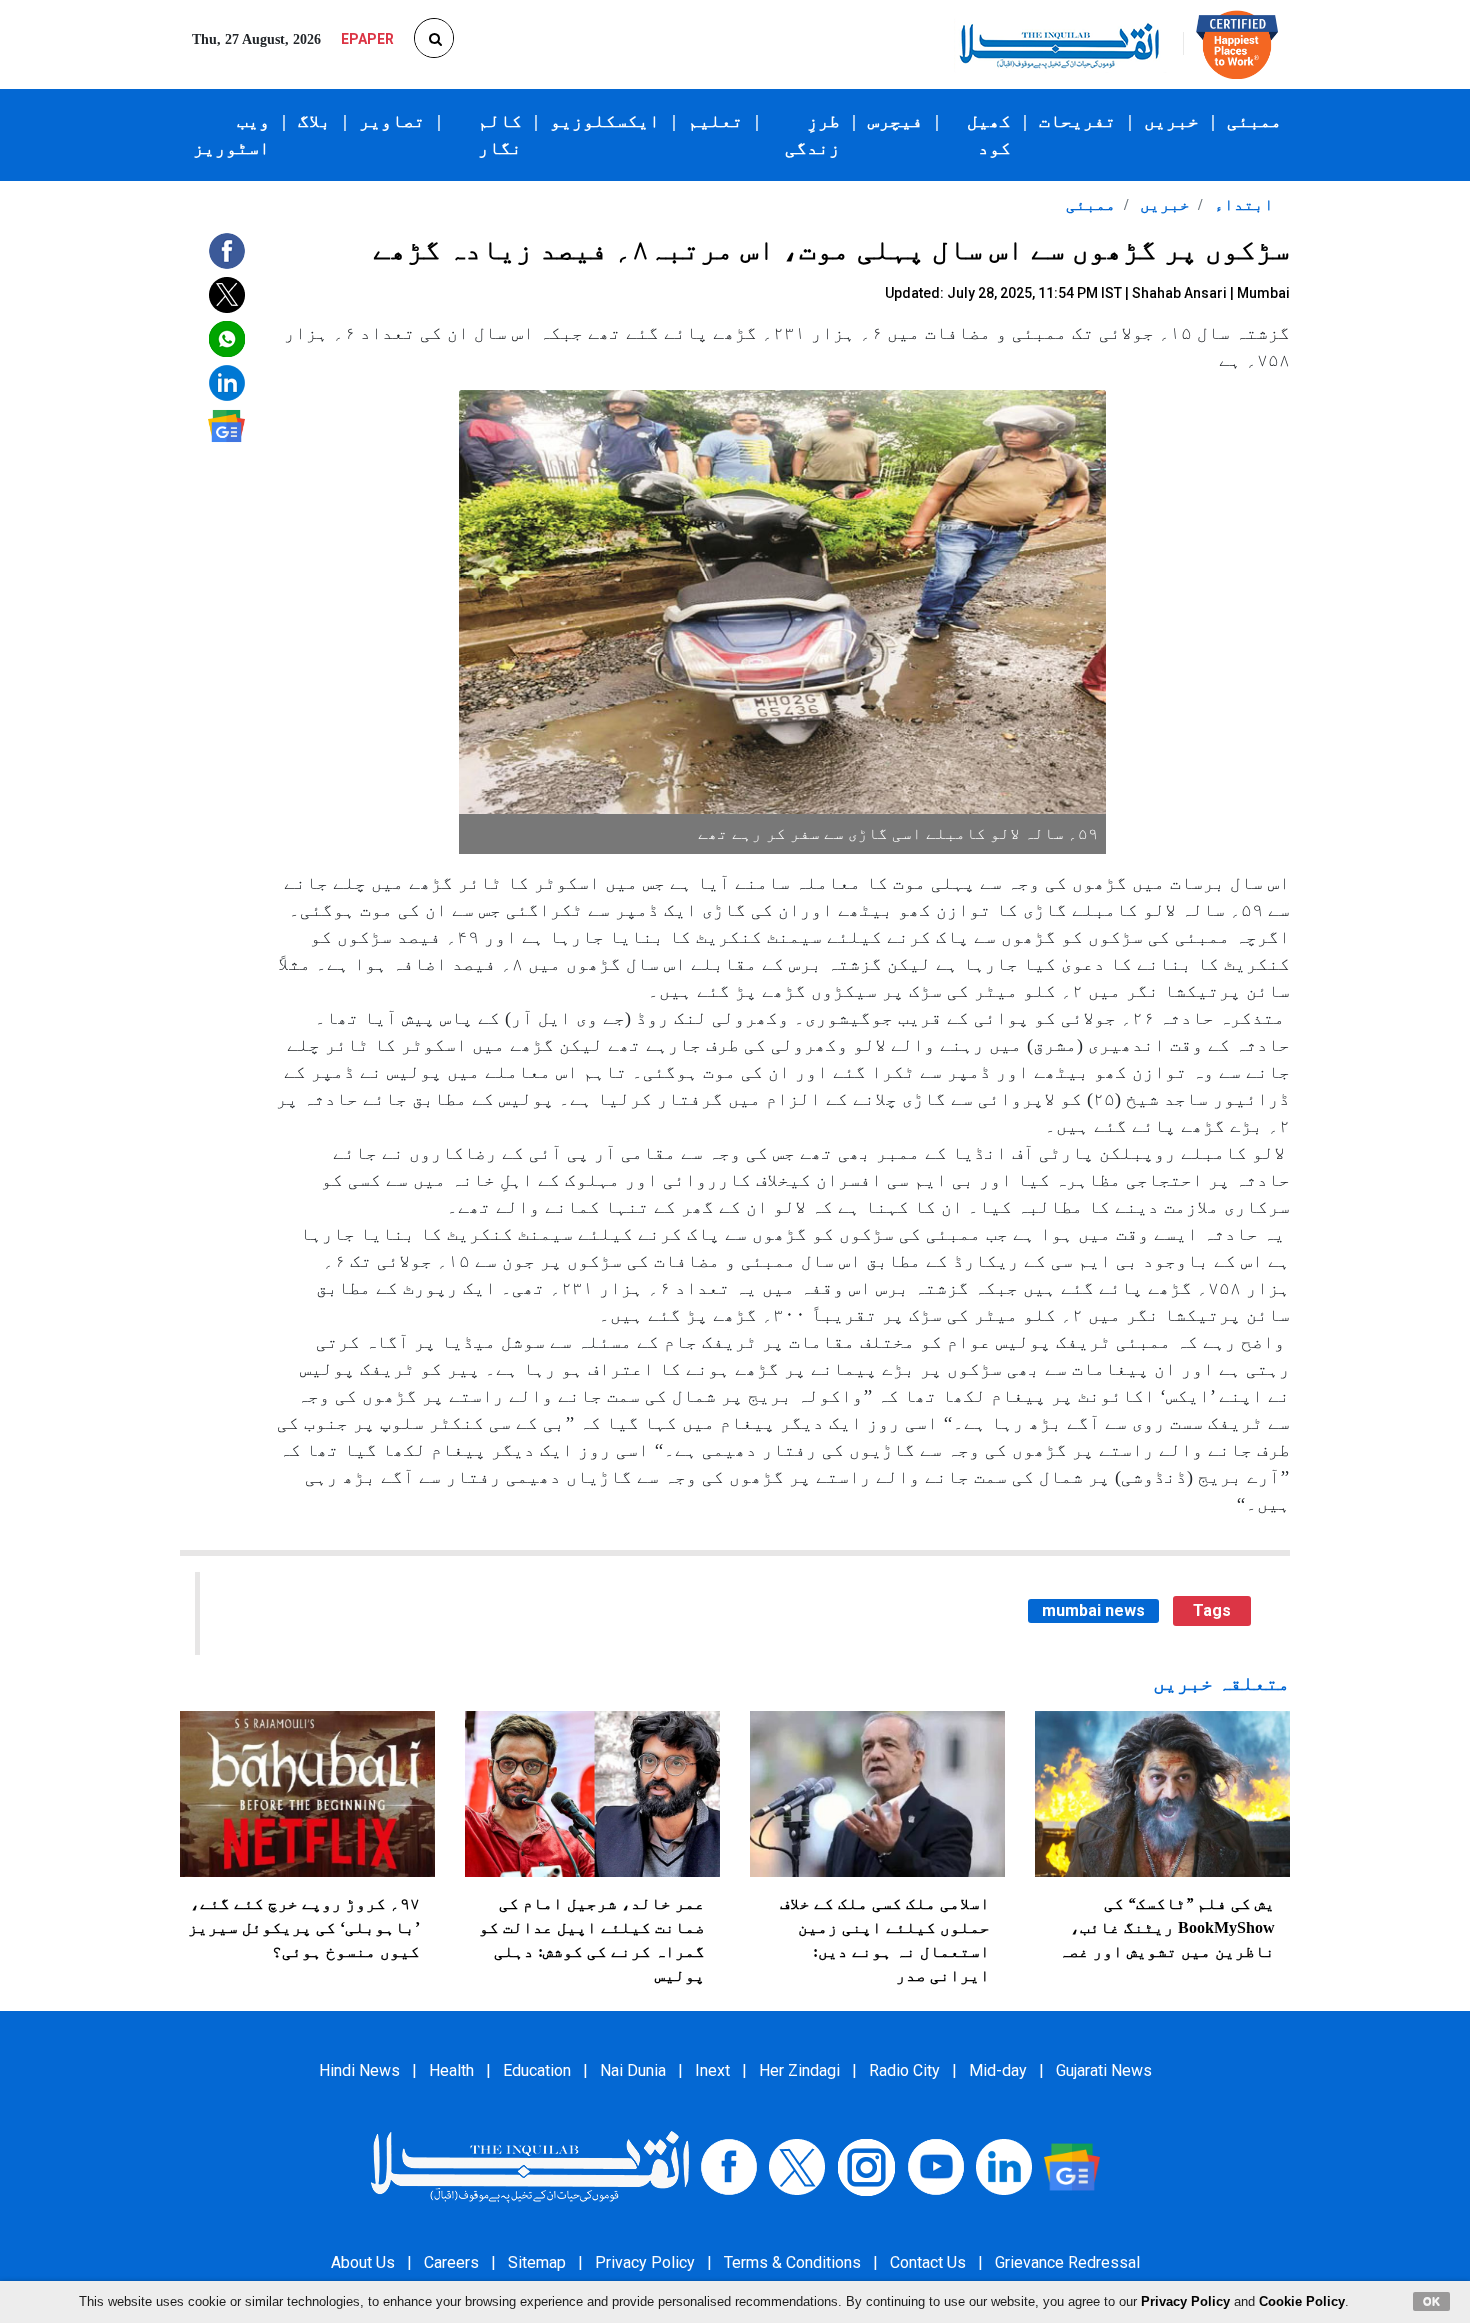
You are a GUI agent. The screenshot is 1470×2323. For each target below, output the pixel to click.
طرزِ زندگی (812, 134)
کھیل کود (989, 134)
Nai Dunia (633, 2070)
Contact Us (928, 2262)
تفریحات (1077, 121)
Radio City (904, 2070)
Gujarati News (1104, 2070)
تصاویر (392, 121)
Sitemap (537, 2262)
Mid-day (998, 2070)
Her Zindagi (799, 2070)
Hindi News (359, 2070)
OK (1431, 2301)
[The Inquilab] (530, 2165)
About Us (363, 2262)
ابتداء (1242, 204)
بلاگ (314, 121)
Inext (712, 2070)
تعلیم (715, 121)
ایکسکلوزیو (605, 121)
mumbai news (1093, 1610)
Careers (451, 2262)
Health (451, 2070)
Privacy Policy (645, 2262)
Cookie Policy (1302, 2301)
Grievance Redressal (1067, 2262)
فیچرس (895, 121)
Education (537, 2070)
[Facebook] (729, 2165)
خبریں (1171, 121)
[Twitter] (797, 2165)
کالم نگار (500, 134)
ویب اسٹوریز (231, 134)
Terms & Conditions (792, 2262)
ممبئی (1254, 121)
